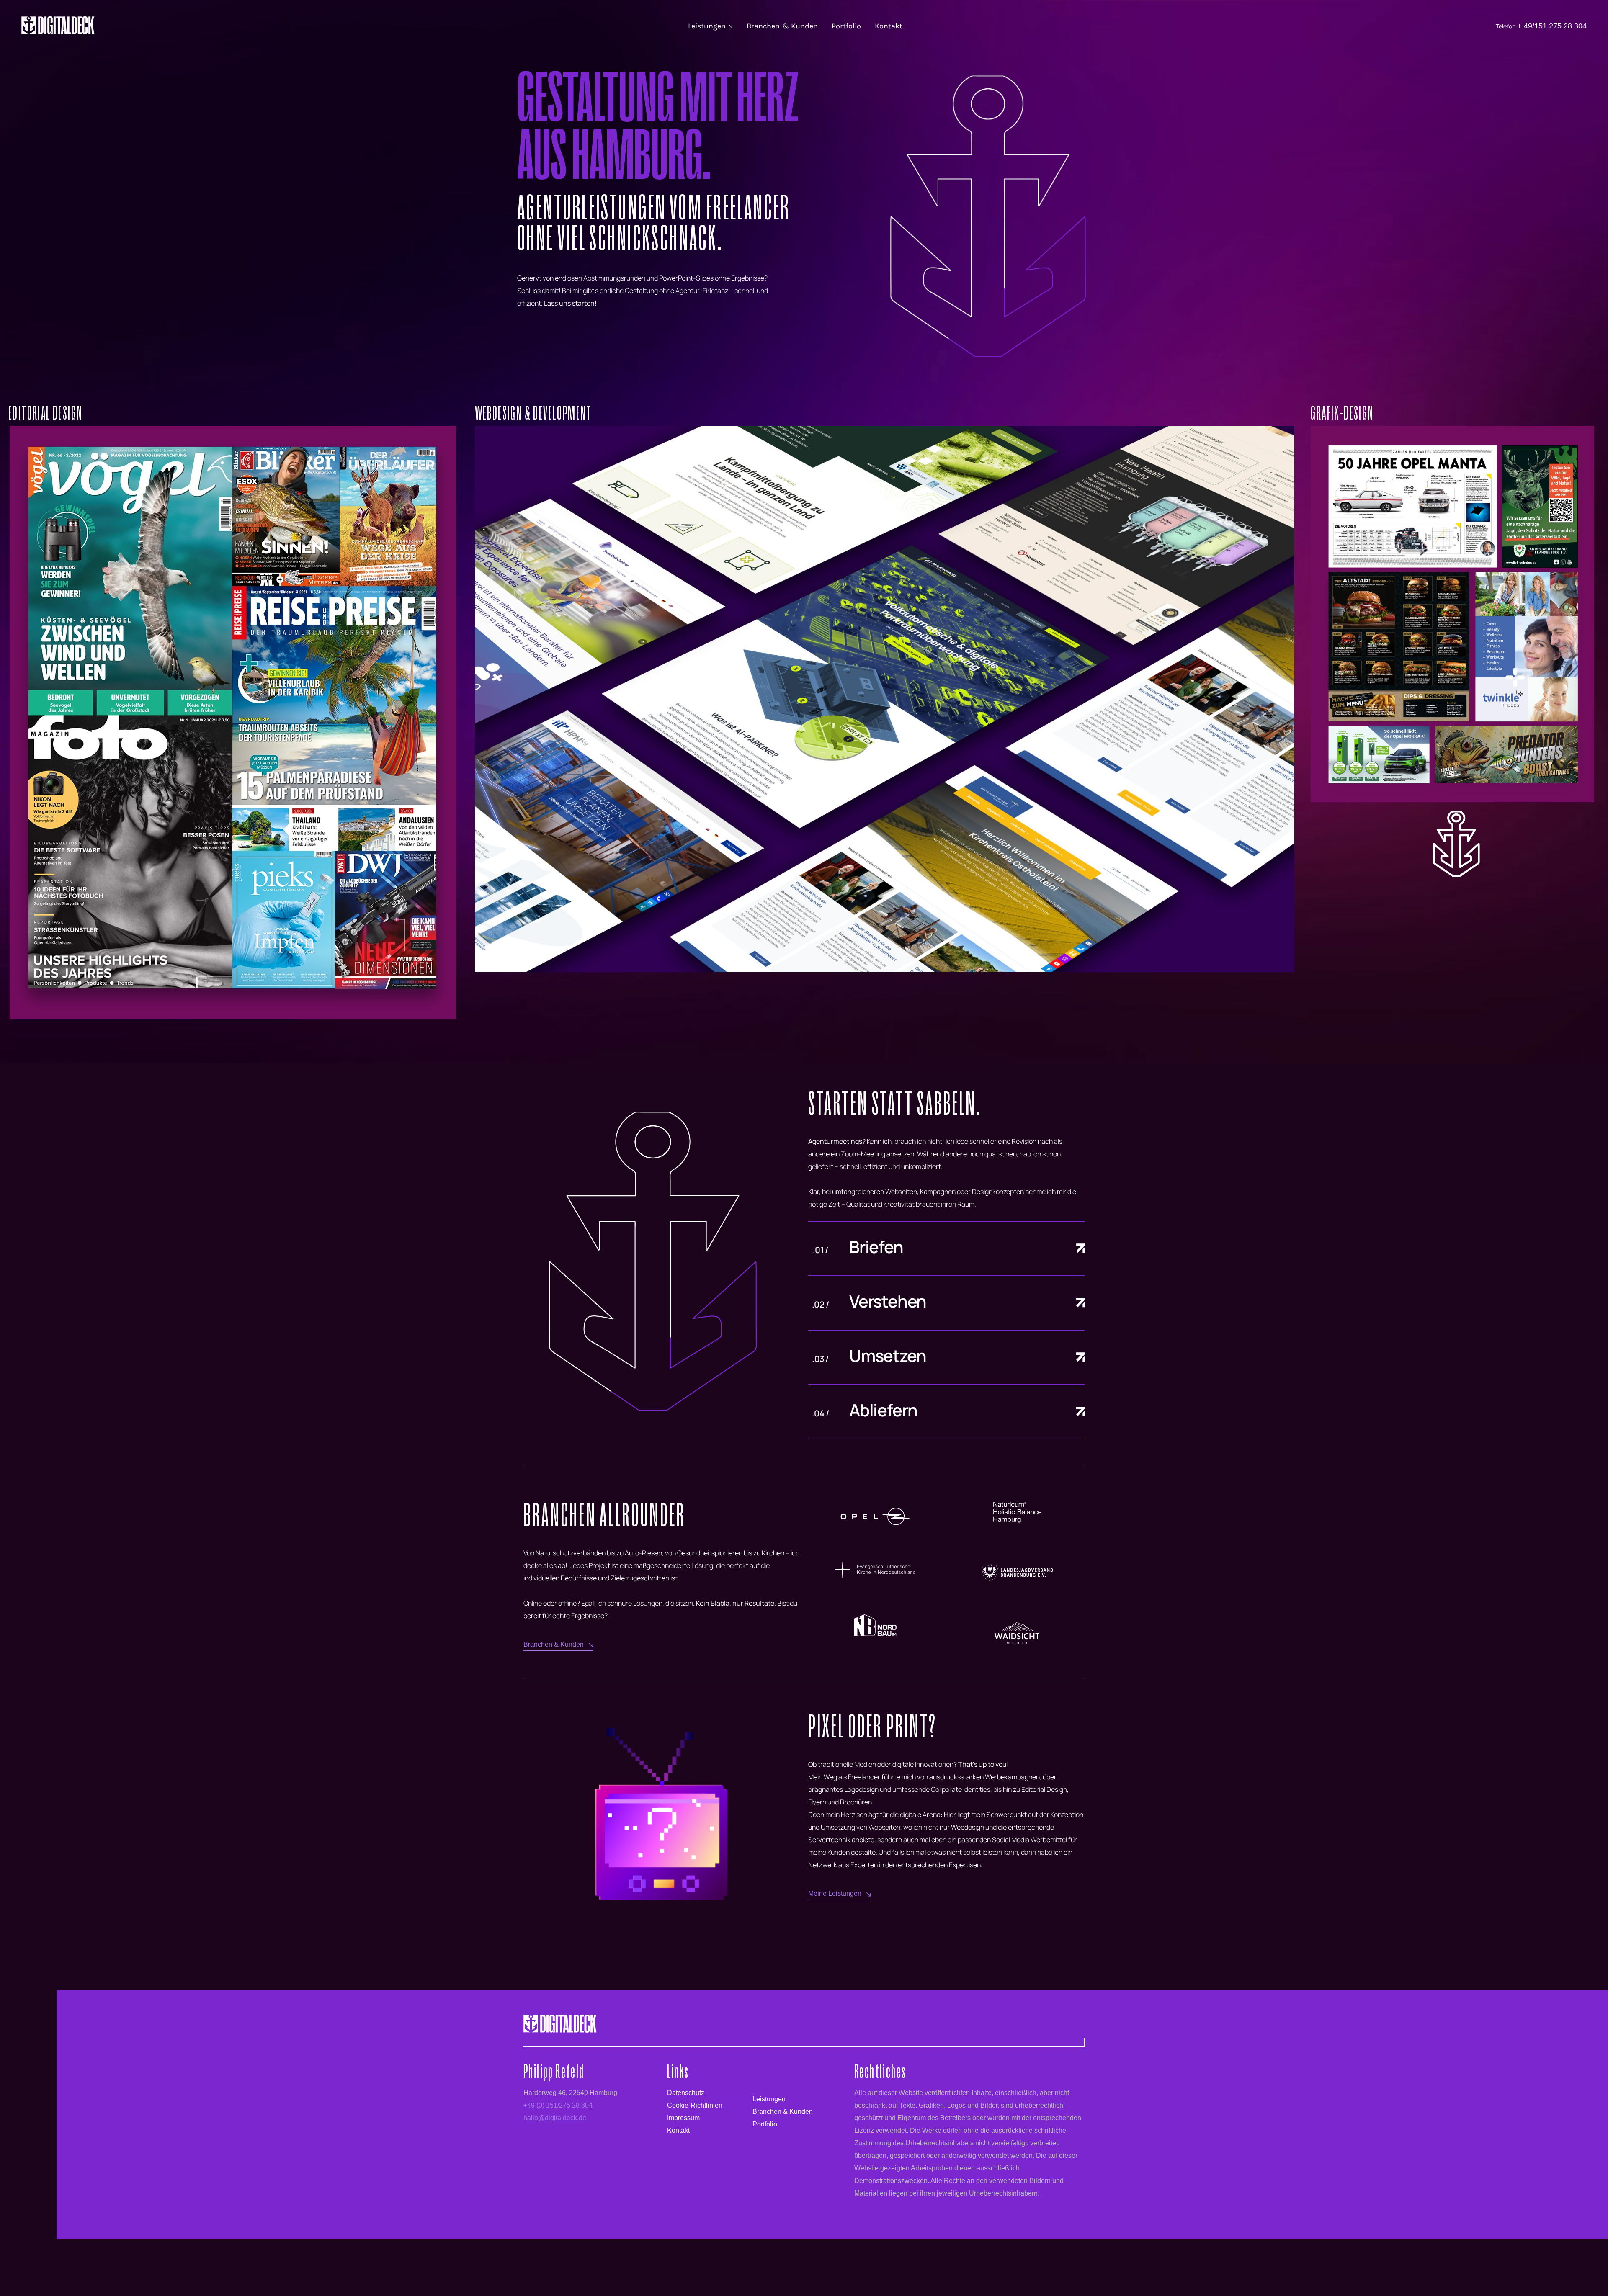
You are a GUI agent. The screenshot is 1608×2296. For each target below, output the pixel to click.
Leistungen (707, 26)
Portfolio (846, 26)
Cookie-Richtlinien (695, 2105)
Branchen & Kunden (782, 26)
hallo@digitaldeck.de (555, 2118)
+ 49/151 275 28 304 (1552, 26)
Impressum (683, 2118)
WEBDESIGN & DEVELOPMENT (533, 413)
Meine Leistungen (835, 1893)
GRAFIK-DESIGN (1342, 413)
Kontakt (889, 26)
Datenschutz (686, 2093)
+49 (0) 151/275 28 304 (558, 2105)
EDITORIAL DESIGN (45, 413)
